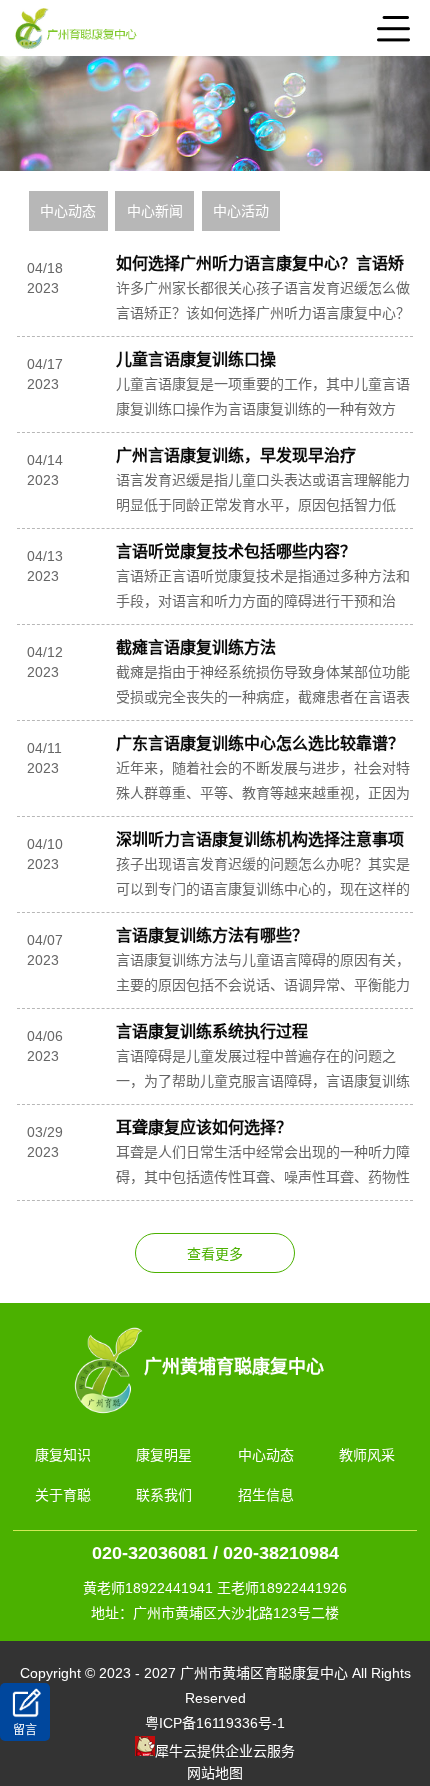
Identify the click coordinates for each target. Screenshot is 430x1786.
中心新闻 (155, 211)
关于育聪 (63, 1495)
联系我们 (164, 1495)
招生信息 (266, 1495)
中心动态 (68, 211)
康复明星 (164, 1455)
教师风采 (367, 1455)
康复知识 (63, 1455)
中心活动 (241, 211)
